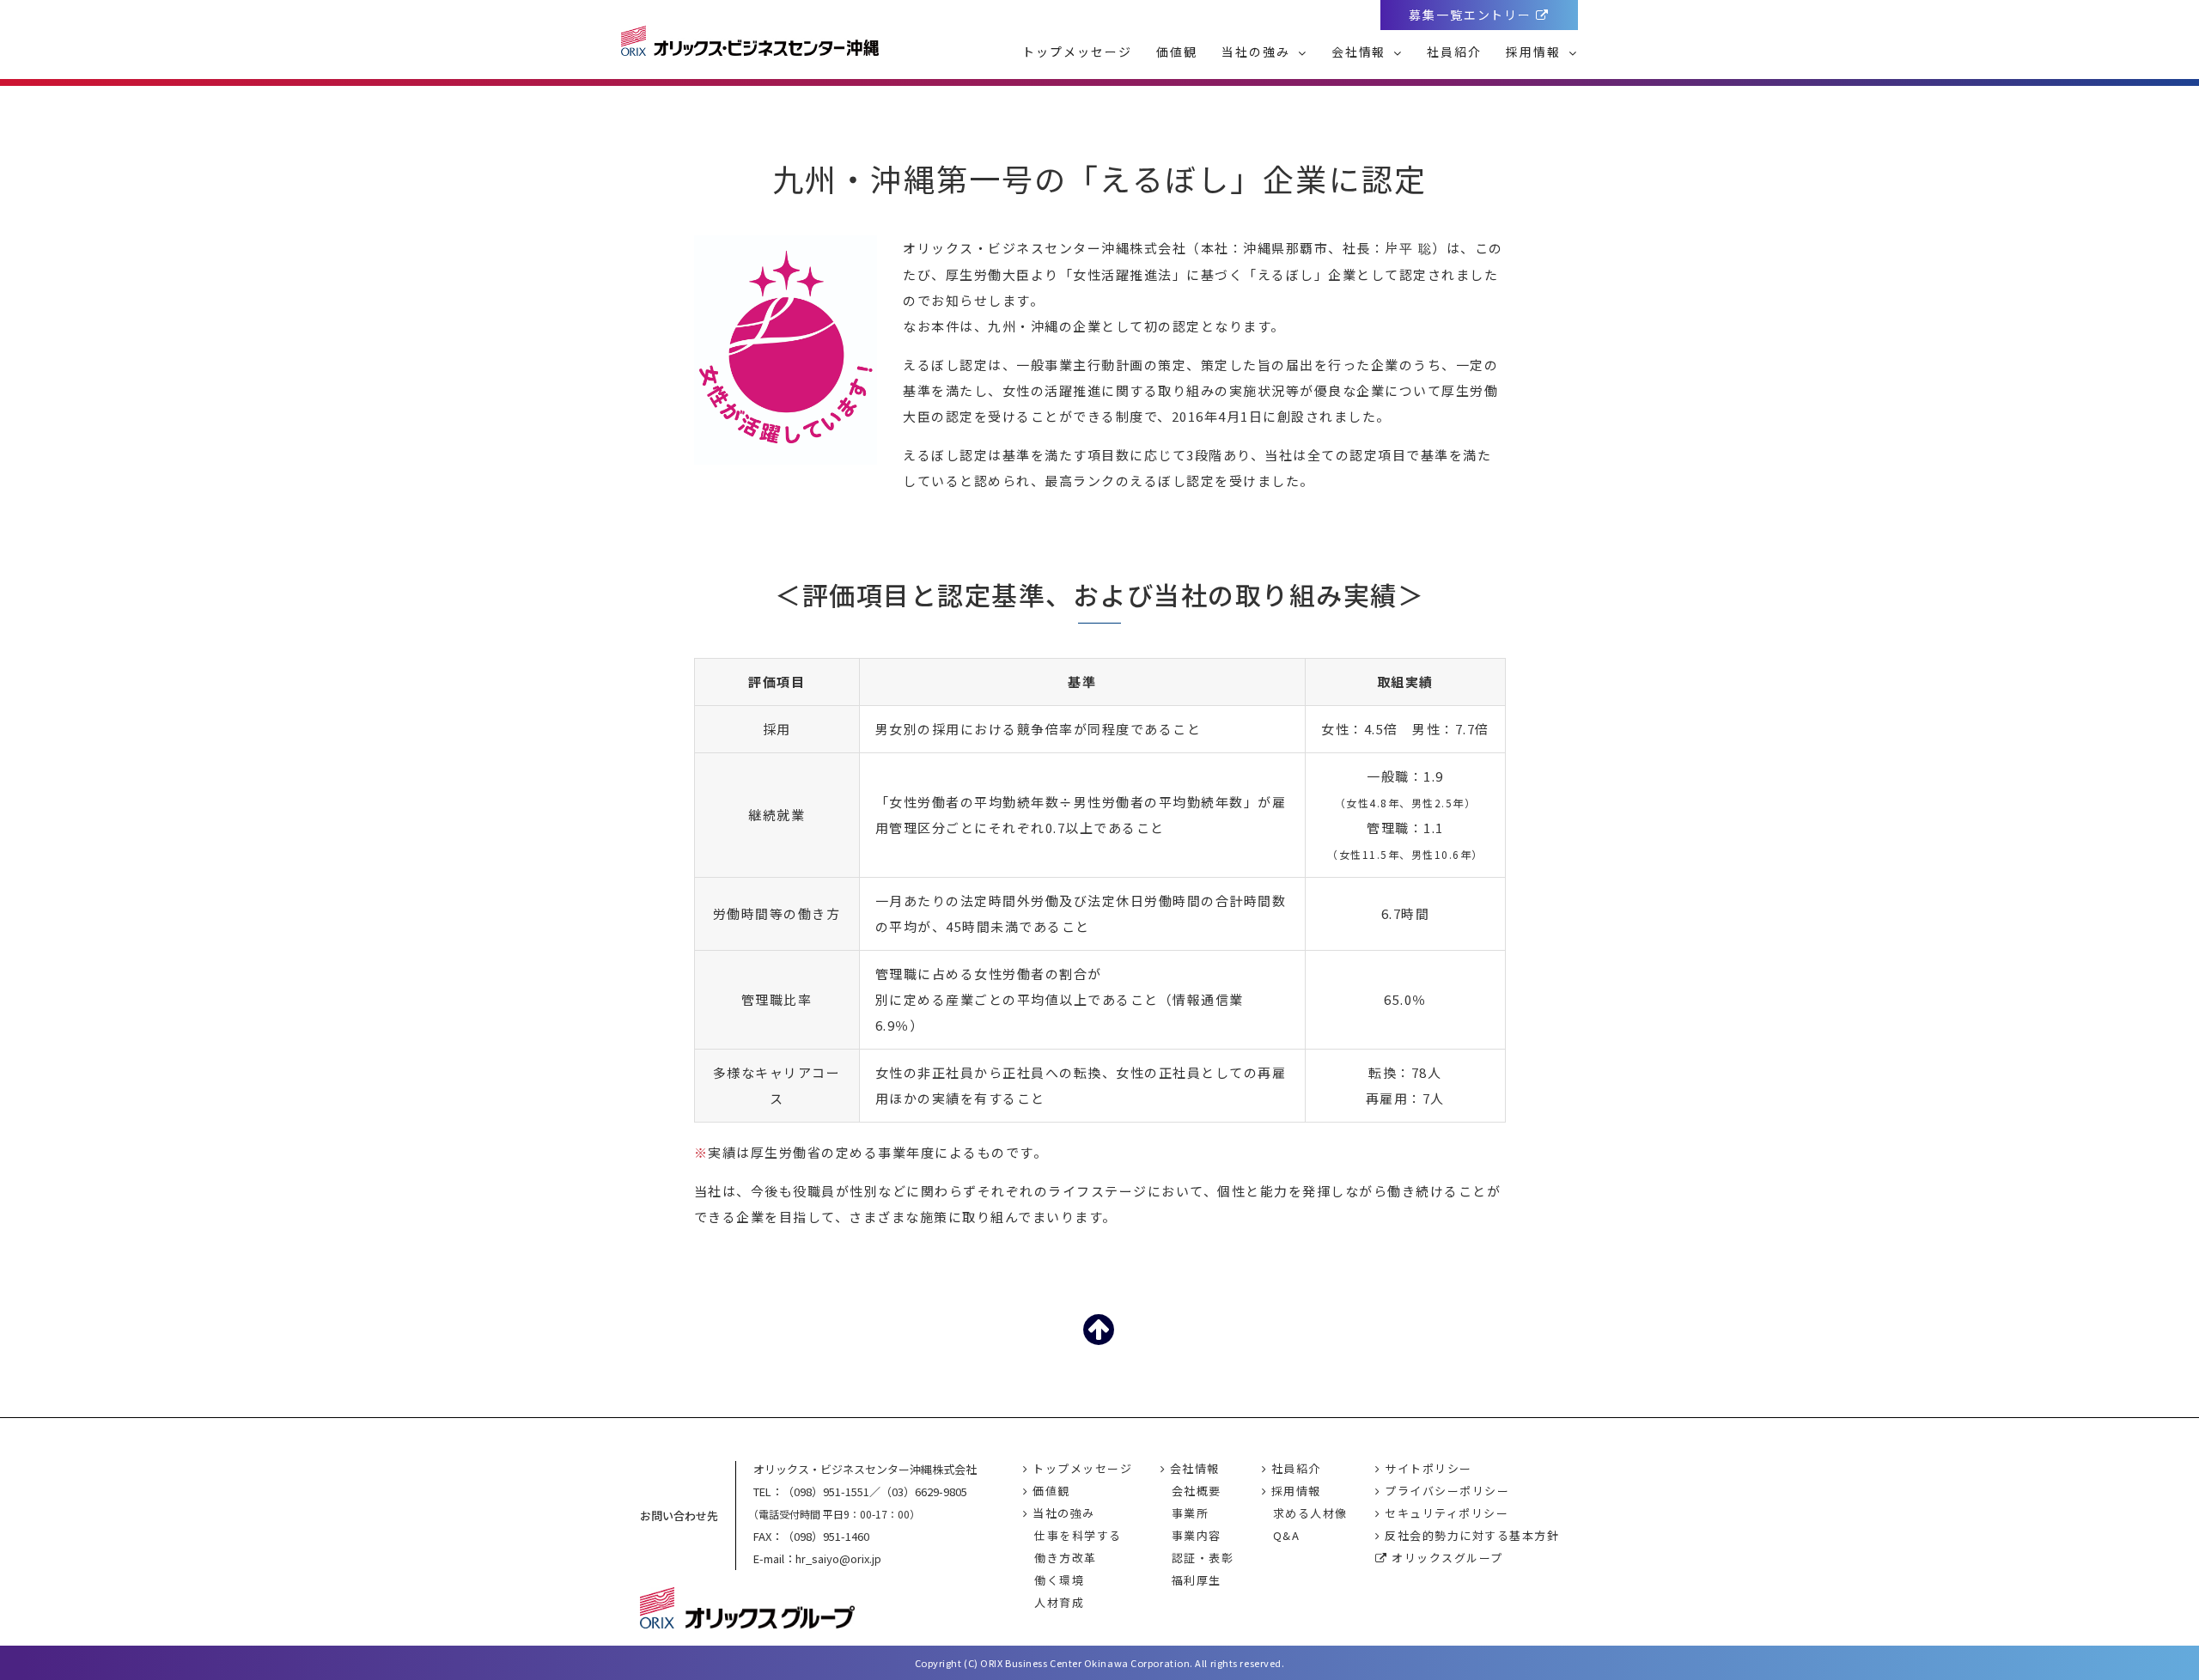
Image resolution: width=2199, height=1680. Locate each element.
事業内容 (1197, 1535)
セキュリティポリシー (1445, 1513)
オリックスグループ (1446, 1558)
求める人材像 (1310, 1513)
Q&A (1287, 1535)
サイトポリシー (1427, 1468)
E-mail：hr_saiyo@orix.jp (817, 1558)
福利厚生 (1197, 1580)
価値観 (1177, 52)
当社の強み (1258, 52)
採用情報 (1535, 52)
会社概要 (1197, 1491)
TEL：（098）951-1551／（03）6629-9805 (860, 1491)
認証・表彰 (1203, 1558)
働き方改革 (1066, 1558)
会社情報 (1361, 52)
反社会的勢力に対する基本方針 (1470, 1535)
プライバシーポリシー (1445, 1491)
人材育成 (1059, 1602)
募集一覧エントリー (1473, 15)
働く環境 (1059, 1580)
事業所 (1191, 1513)
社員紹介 (1454, 52)
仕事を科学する (1078, 1535)
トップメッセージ (1077, 52)
